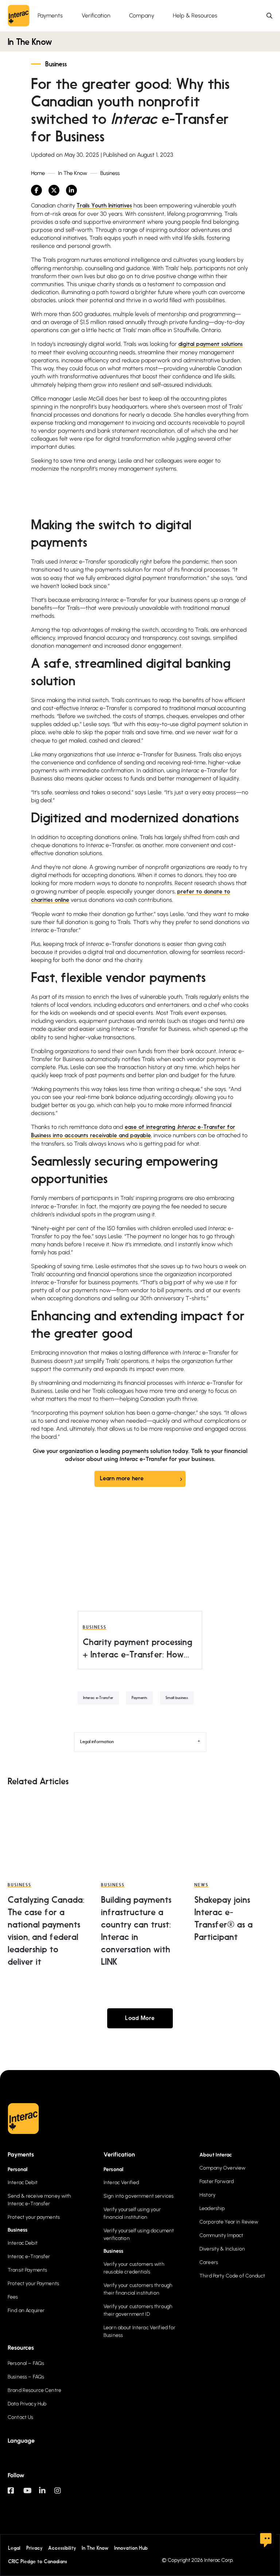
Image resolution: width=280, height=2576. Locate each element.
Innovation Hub (131, 2548)
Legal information (97, 1742)
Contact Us (20, 2417)
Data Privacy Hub (27, 2404)
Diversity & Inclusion (222, 2249)
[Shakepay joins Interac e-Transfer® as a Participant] (233, 1830)
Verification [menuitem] (96, 15)
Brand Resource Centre (34, 2390)
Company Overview (222, 2168)
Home (38, 173)
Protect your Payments (33, 2283)
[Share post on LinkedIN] (71, 190)
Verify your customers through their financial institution (138, 2289)
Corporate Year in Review (229, 2222)
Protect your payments (34, 2217)
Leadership (212, 2208)
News (201, 1885)
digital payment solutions (211, 344)
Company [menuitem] (142, 15)
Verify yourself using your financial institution (132, 2213)
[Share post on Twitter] (54, 190)
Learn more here (122, 1479)
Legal (14, 2548)
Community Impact (221, 2235)
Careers (209, 2262)
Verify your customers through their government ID (138, 2310)
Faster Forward (217, 2181)
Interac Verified (121, 2183)
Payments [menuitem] (50, 15)
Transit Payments (27, 2270)
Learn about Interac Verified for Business (139, 2331)
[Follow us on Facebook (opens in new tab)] (15, 2494)
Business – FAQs (26, 2377)
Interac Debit (23, 2183)
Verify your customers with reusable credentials (134, 2268)
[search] (269, 16)
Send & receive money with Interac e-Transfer (40, 2200)
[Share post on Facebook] (36, 190)
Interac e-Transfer (98, 1698)
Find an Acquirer (26, 2310)
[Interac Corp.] (19, 16)
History (207, 2195)
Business (56, 65)
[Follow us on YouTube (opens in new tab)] (31, 2494)
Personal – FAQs (26, 2363)
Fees (13, 2297)
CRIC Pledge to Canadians (38, 2562)
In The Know (30, 43)
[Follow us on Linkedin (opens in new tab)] (47, 2494)
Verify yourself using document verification (139, 2234)
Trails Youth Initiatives (104, 206)
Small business (177, 1698)
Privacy (34, 2548)
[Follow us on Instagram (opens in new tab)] (62, 2494)
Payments (139, 1698)
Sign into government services (139, 2196)
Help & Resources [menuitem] (195, 15)
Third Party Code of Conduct (232, 2276)
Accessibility (62, 2548)
